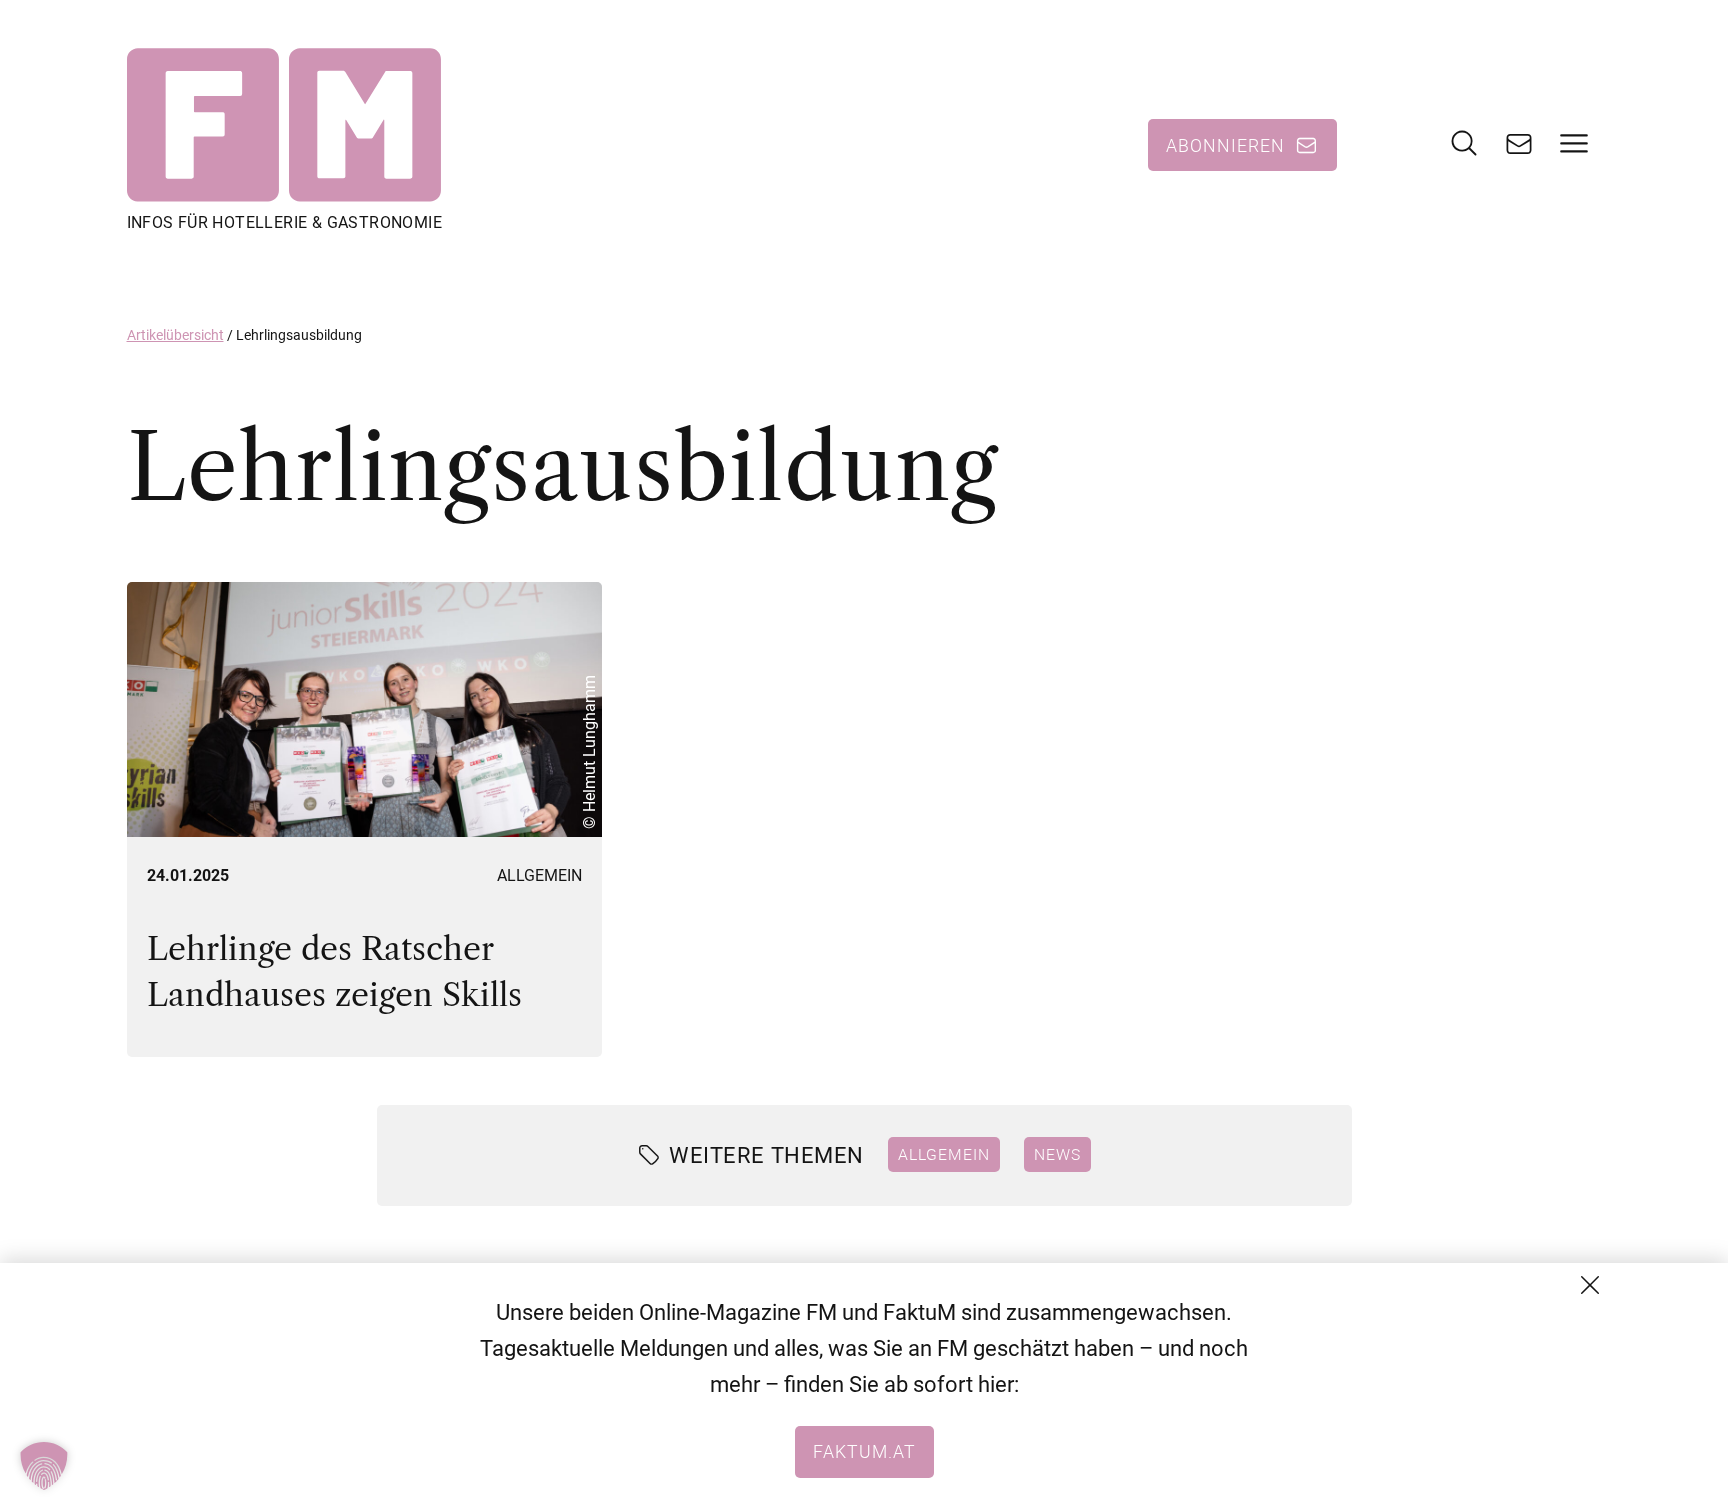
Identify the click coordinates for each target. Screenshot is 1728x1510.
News (1057, 1154)
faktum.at (864, 1451)
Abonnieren (1225, 145)
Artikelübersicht (175, 335)
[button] (44, 1466)
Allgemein (539, 875)
